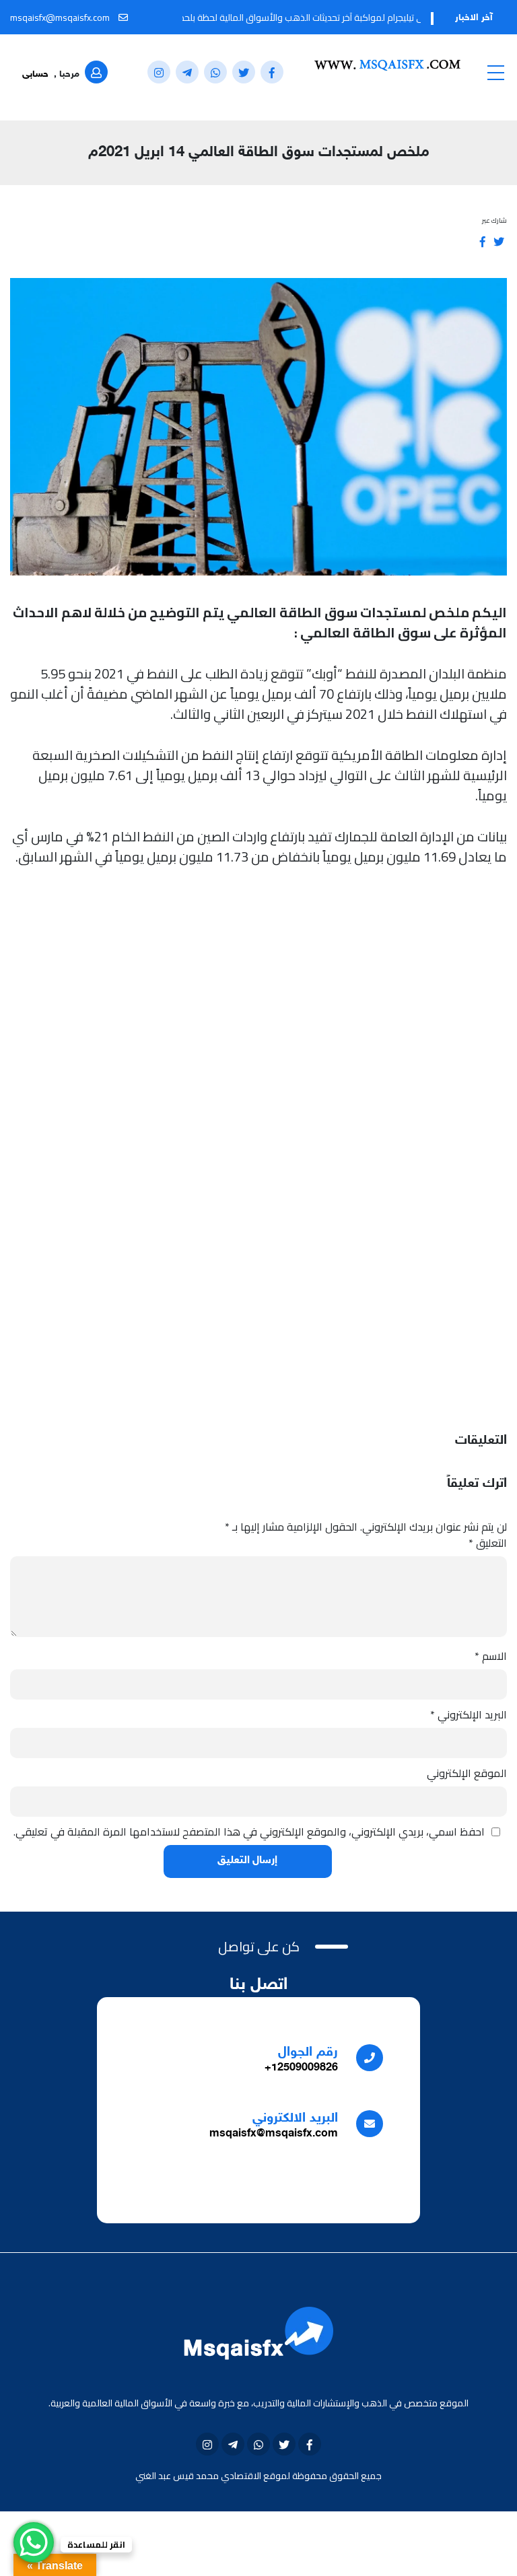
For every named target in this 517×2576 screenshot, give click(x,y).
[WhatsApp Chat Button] (34, 2542)
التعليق (488, 1543)
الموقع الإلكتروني (467, 1773)
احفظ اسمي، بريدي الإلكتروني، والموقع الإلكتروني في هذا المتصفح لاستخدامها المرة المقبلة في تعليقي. (249, 1832)
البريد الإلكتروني (469, 1714)
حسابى (35, 74)
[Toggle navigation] (495, 72)
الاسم (491, 1656)
